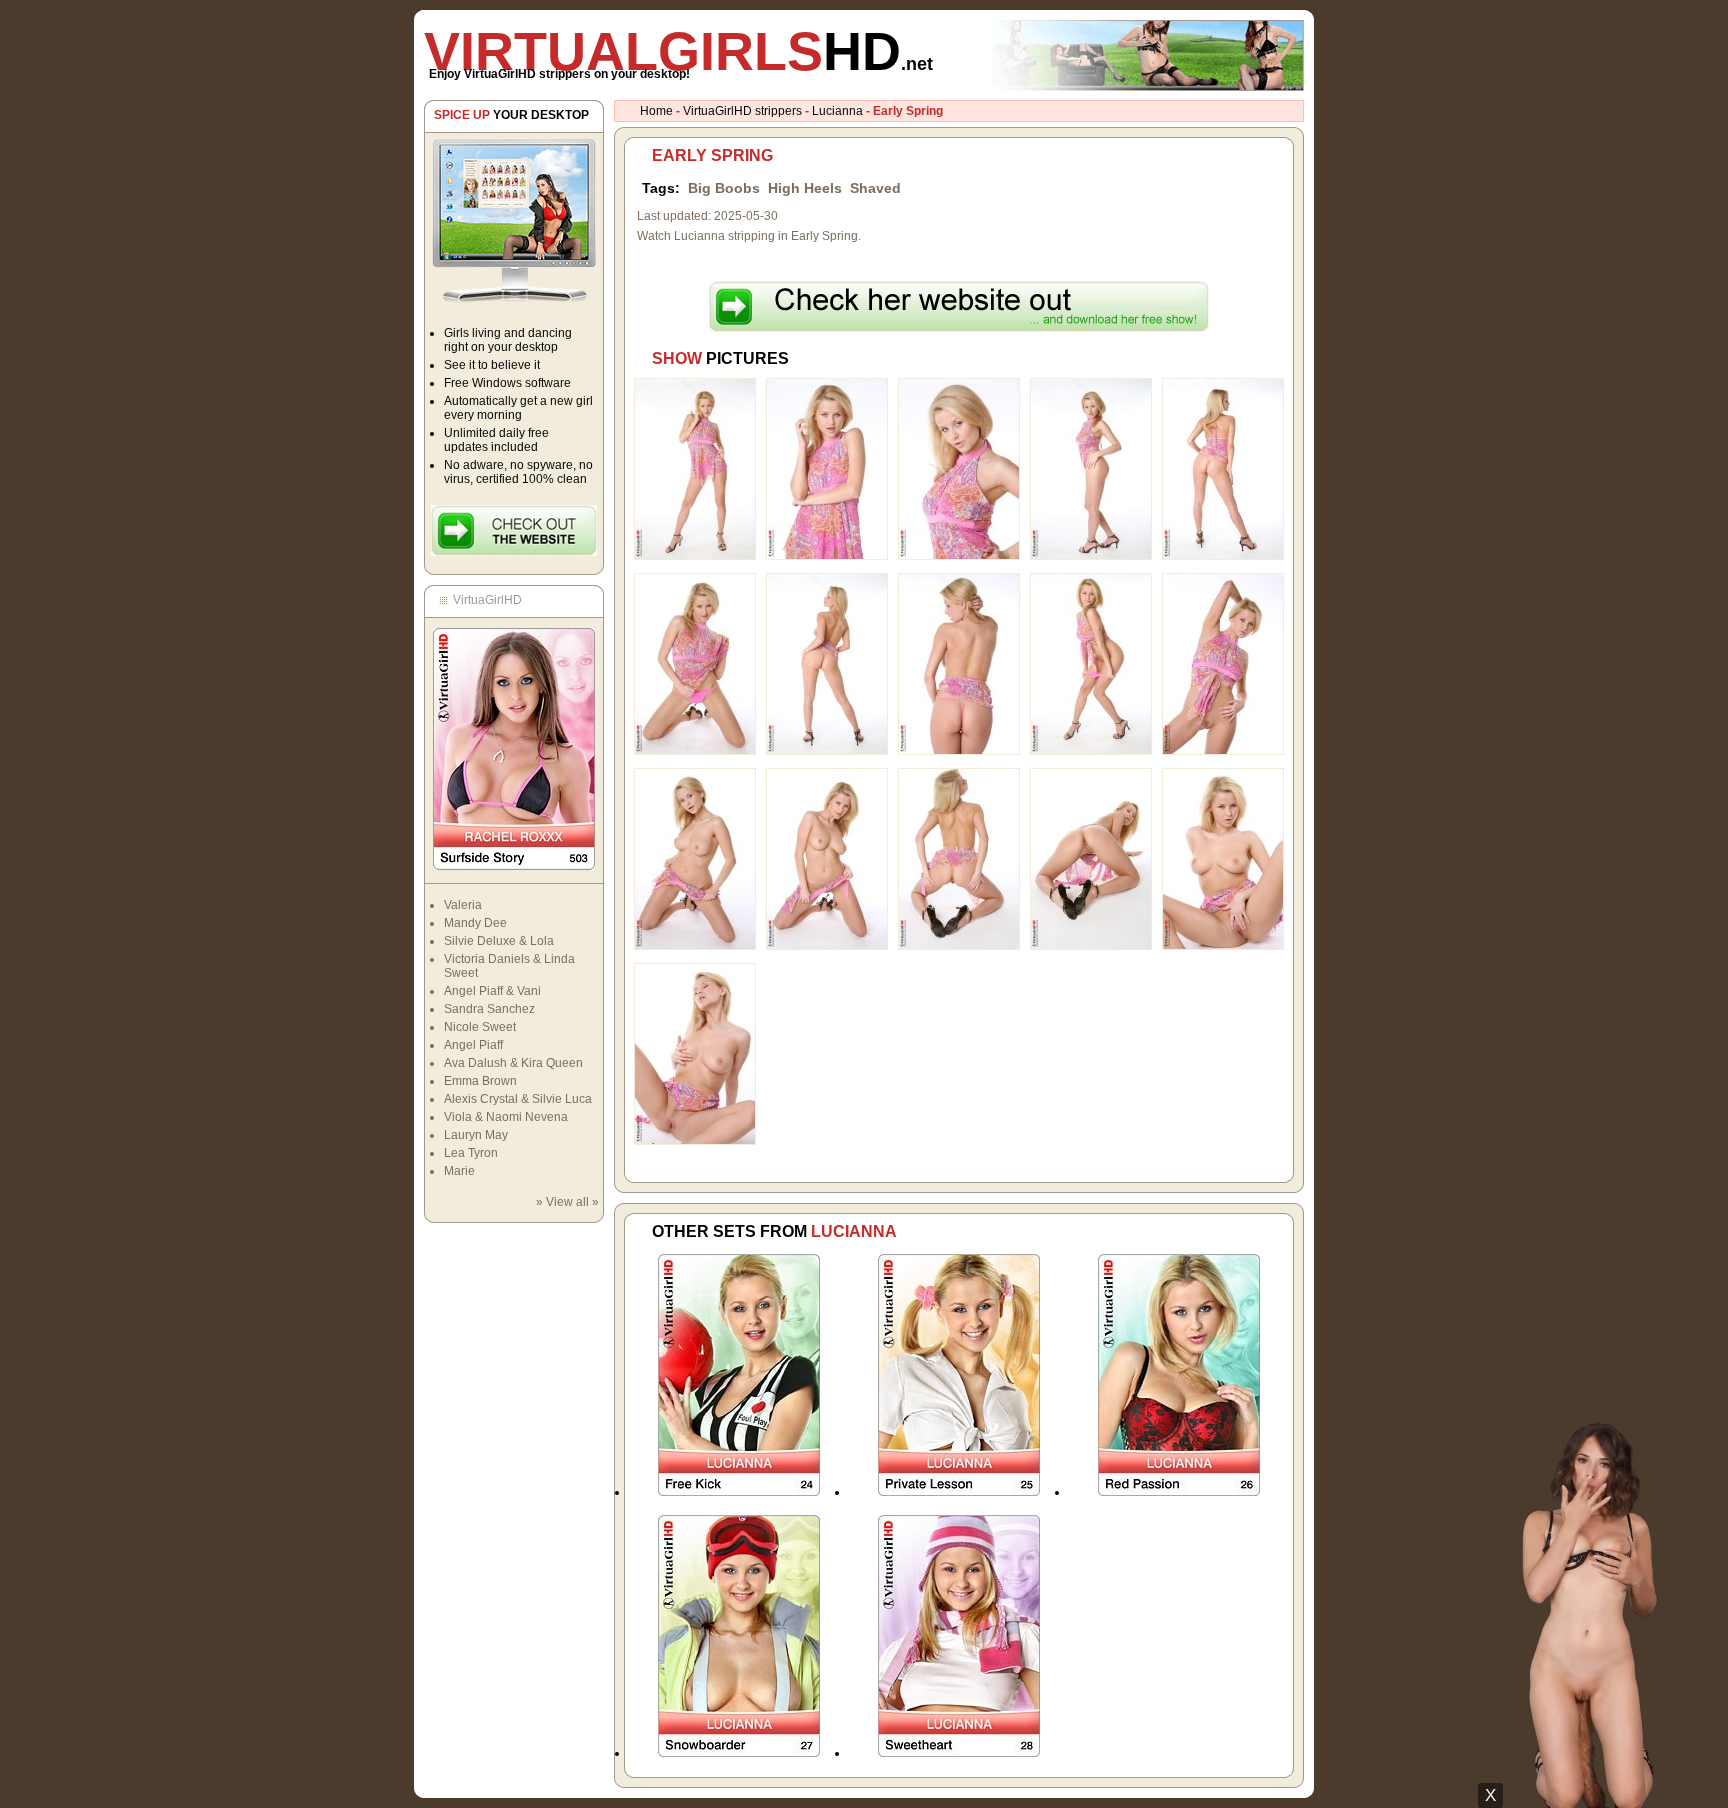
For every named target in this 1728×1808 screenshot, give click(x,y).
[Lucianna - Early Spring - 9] (1091, 751)
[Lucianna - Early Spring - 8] (959, 751)
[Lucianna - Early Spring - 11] (695, 946)
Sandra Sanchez (489, 1009)
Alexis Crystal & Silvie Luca (518, 1099)
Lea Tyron (471, 1153)
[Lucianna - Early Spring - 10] (1223, 751)
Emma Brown (480, 1081)
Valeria (463, 905)
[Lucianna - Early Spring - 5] (1223, 556)
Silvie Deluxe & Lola (499, 941)
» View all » (567, 1202)
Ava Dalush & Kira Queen (513, 1063)
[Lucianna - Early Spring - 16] (695, 1141)
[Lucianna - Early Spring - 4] (1091, 556)
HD (678, 51)
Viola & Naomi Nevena (506, 1117)
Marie (459, 1171)
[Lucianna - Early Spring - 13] (959, 946)
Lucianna (837, 111)
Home (656, 111)
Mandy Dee (475, 923)
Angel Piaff (473, 1045)
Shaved (875, 188)
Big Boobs (724, 188)
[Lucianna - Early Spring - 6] (695, 751)
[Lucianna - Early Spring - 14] (1091, 946)
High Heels (805, 188)
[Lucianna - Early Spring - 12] (827, 946)
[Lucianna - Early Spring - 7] (827, 751)
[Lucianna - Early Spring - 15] (1223, 946)
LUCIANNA (854, 1231)
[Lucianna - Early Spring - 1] (695, 556)
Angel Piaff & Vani (492, 991)
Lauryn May (476, 1135)
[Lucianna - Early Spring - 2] (827, 556)
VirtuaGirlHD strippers (742, 111)
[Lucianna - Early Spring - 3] (959, 556)
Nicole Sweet (480, 1027)
